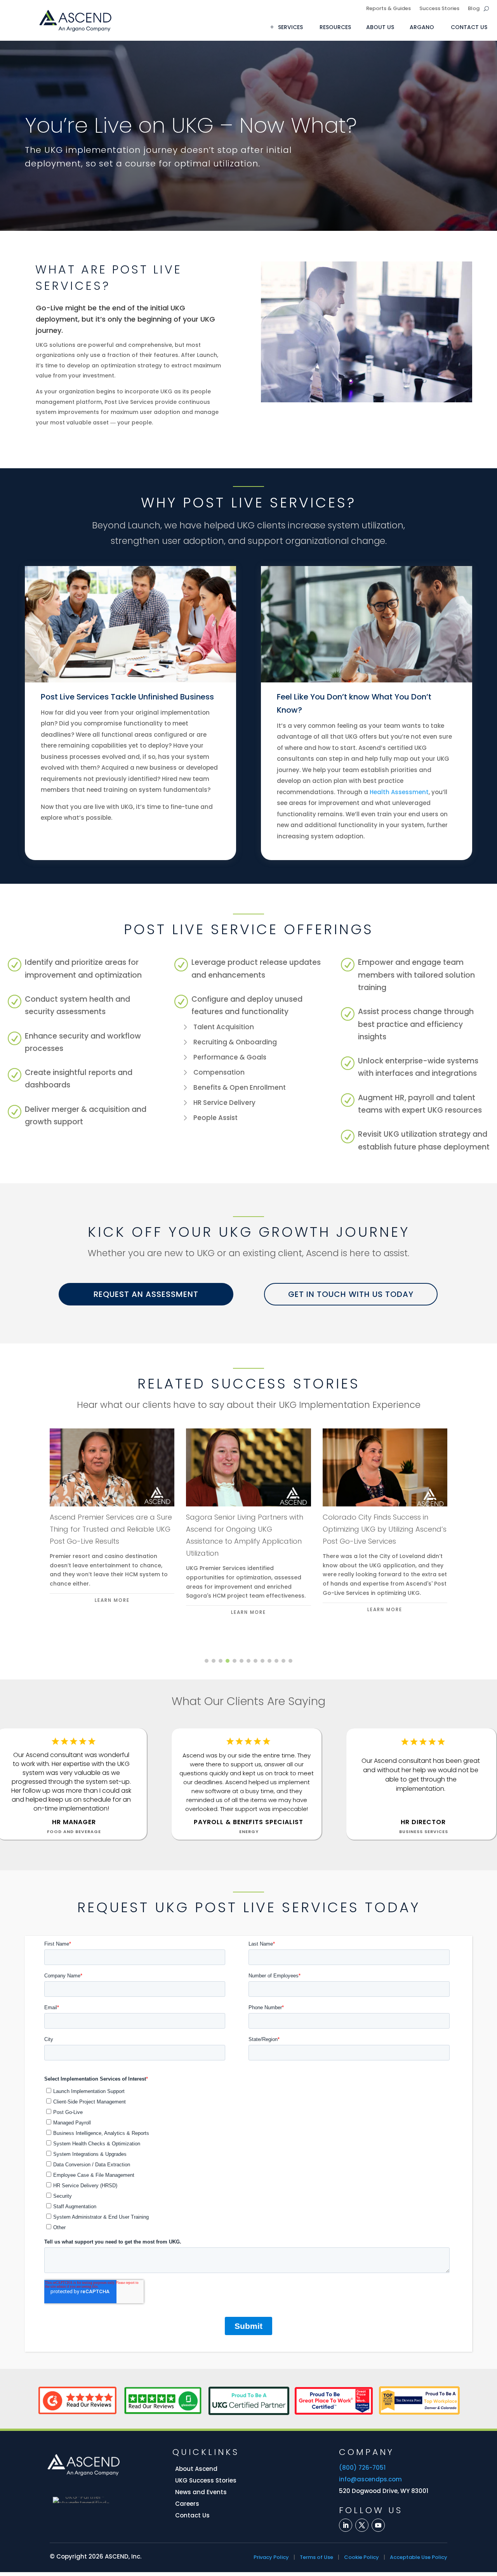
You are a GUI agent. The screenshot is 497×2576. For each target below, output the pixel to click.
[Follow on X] (362, 2525)
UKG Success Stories (206, 2480)
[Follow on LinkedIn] (346, 2525)
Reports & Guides (388, 9)
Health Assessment (399, 792)
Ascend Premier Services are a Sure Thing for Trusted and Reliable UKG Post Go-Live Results (111, 1529)
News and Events (201, 2492)
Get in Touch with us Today (351, 1294)
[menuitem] (289, 27)
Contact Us (192, 2515)
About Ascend (196, 2469)
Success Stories (439, 9)
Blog (474, 9)
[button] (207, 1661)
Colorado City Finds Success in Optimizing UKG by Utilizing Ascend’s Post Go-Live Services (385, 1529)
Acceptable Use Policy (419, 2557)
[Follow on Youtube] (378, 2525)
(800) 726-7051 (362, 2468)
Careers (187, 2504)
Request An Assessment (146, 1294)
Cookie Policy (361, 2557)
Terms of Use (316, 2557)
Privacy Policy (271, 2557)
